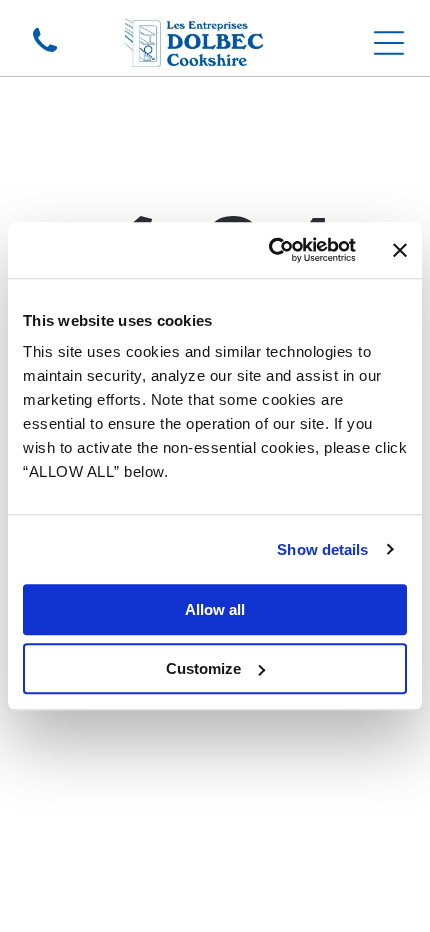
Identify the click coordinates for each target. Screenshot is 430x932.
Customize (203, 668)
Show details (322, 549)
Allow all (215, 609)
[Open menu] (389, 43)
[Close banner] (400, 250)
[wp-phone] (45, 53)
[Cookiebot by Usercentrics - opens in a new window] (270, 250)
